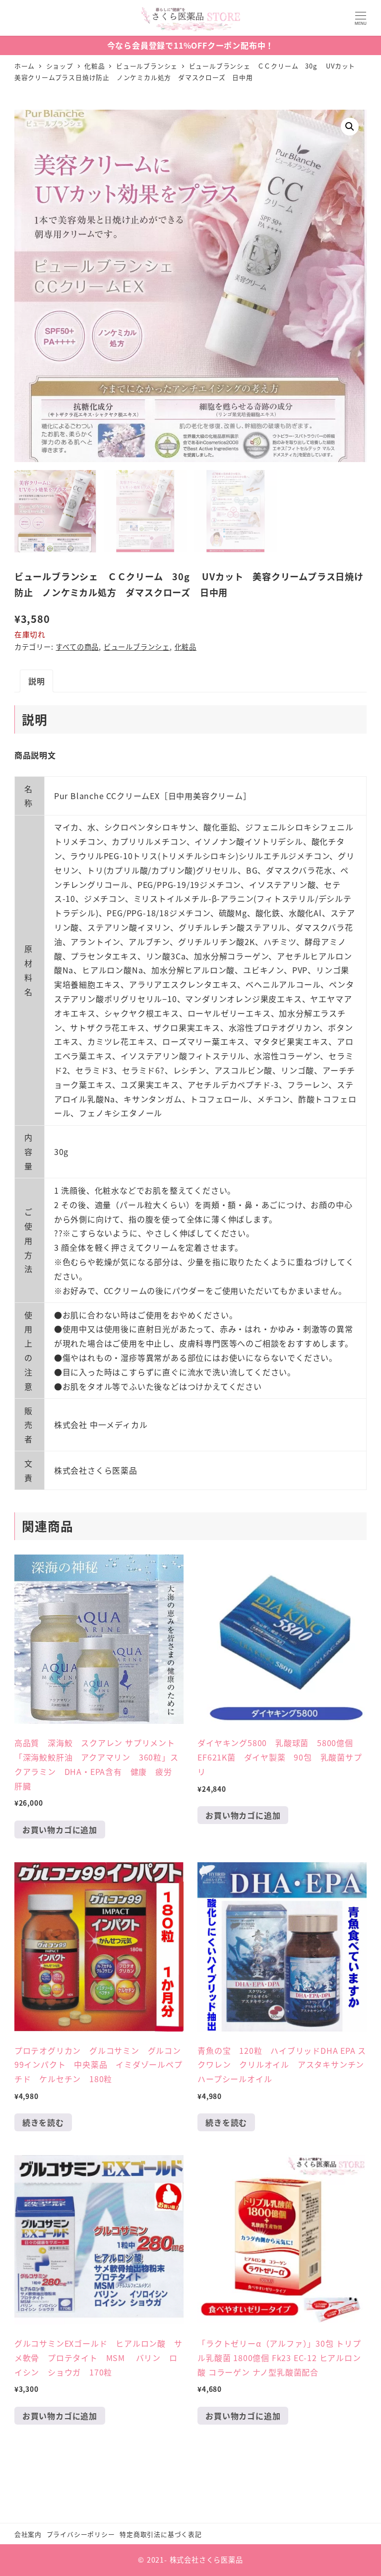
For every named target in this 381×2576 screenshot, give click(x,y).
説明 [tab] (37, 681)
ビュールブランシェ (137, 647)
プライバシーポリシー (81, 2534)
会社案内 (28, 2534)
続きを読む (43, 2122)
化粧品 (186, 647)
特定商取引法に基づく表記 (161, 2534)
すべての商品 (77, 647)
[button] (350, 127)
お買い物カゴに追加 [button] (60, 1830)
